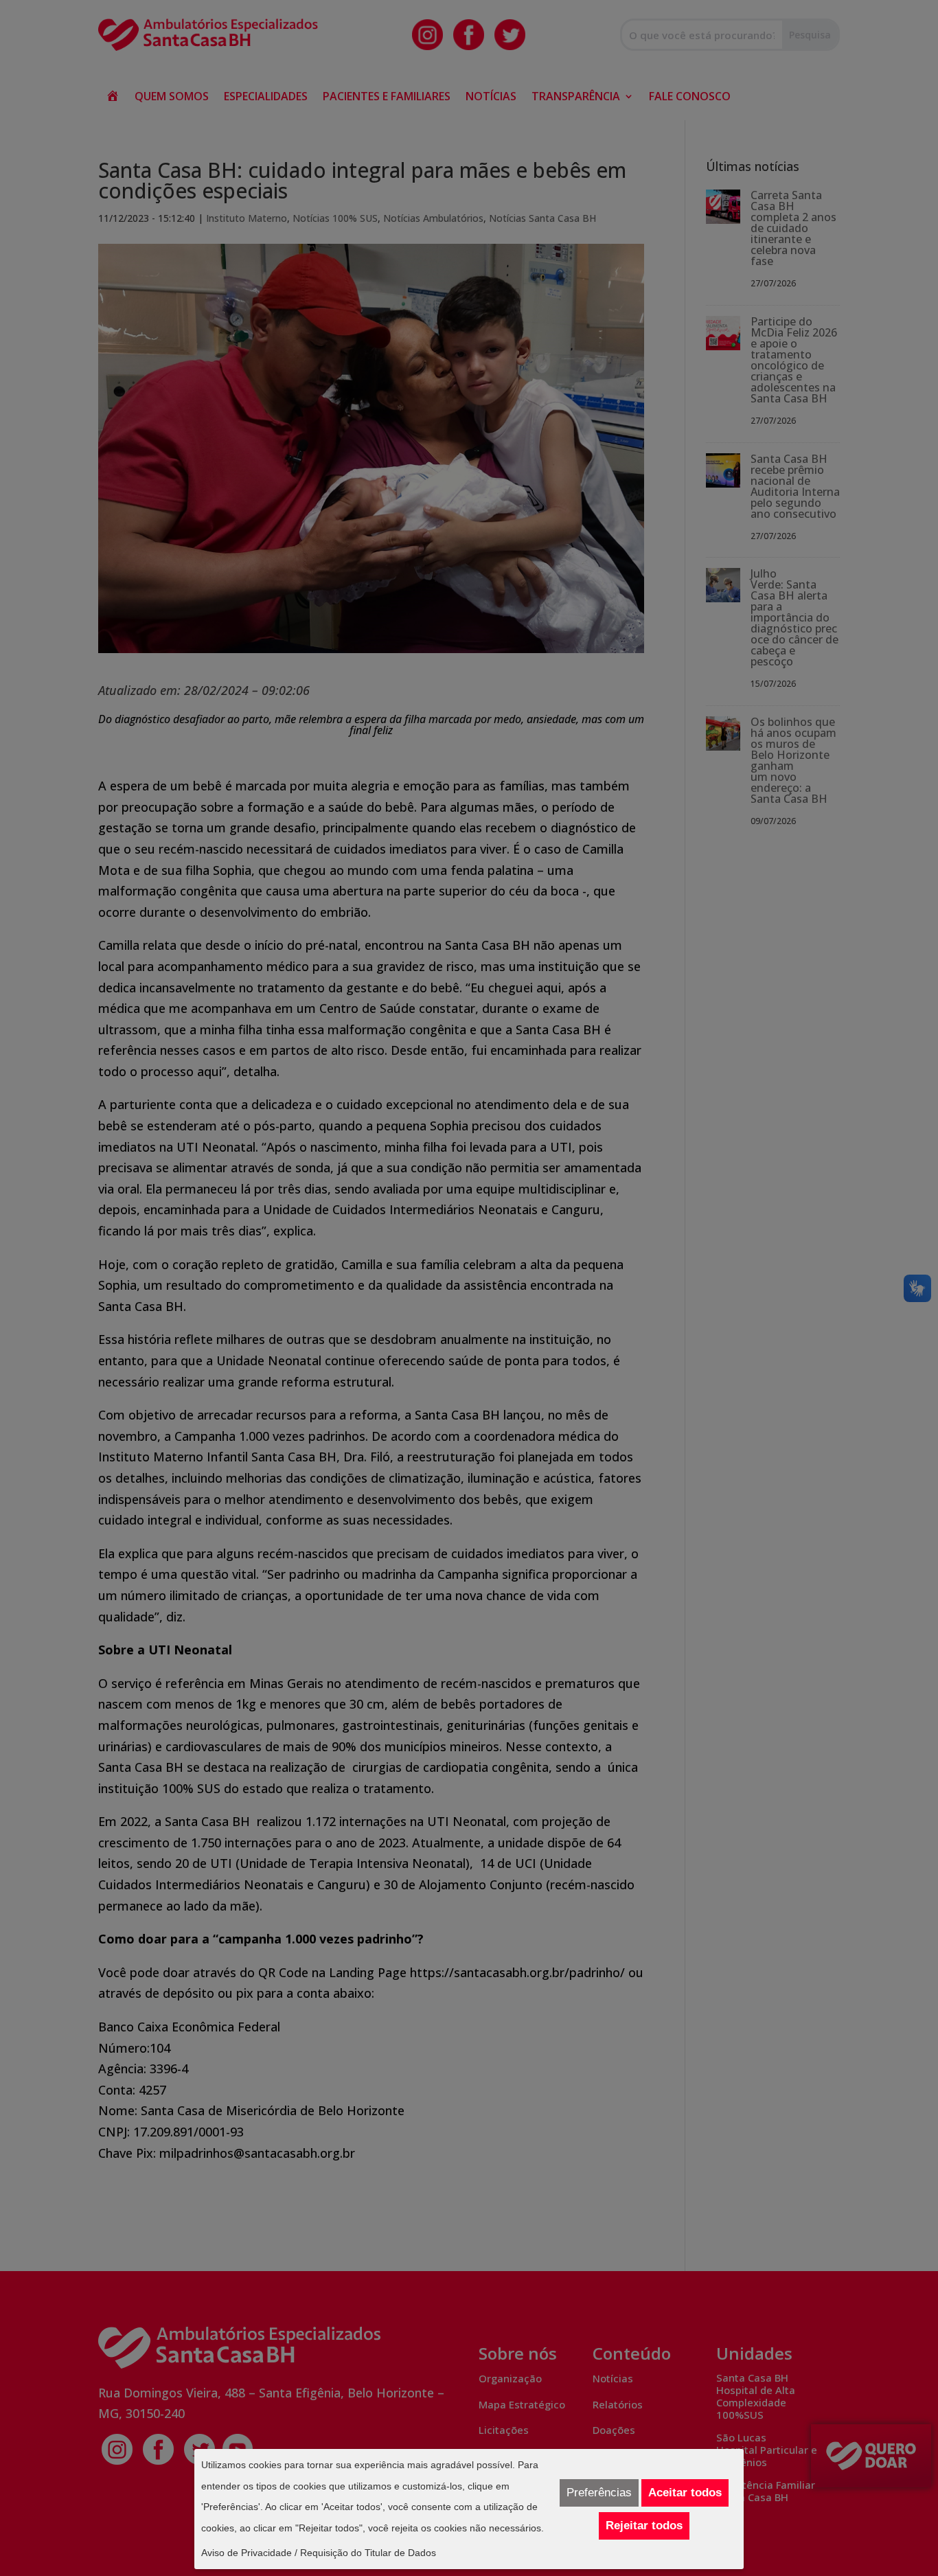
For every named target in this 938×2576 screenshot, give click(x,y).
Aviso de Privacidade (247, 2553)
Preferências (599, 2493)
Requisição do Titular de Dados (368, 2553)
